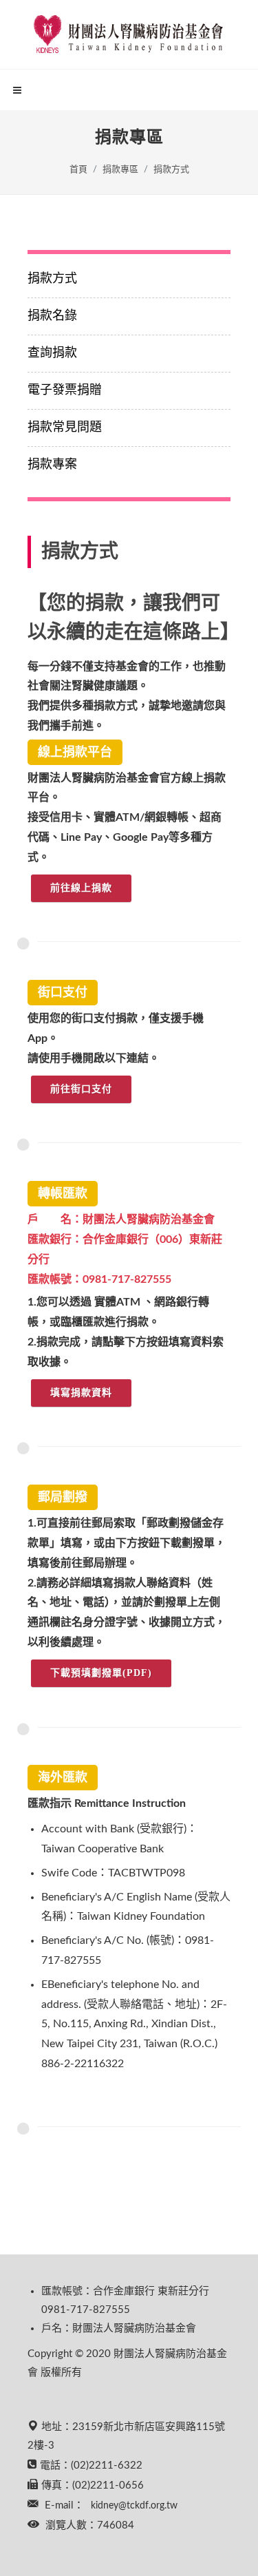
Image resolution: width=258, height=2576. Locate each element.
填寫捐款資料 (81, 1393)
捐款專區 (120, 170)
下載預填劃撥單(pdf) (101, 1673)
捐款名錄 (52, 316)
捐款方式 (171, 170)
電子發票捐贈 (65, 390)
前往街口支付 (81, 1089)
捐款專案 (52, 465)
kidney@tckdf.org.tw (134, 2506)
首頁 (78, 170)
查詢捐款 (52, 353)
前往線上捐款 (81, 888)
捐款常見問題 (65, 428)
